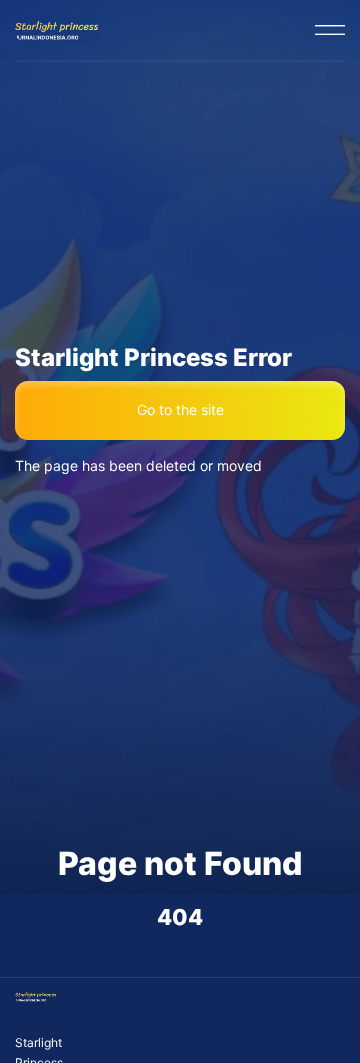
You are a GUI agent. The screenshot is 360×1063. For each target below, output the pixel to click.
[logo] (57, 30)
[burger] (330, 30)
